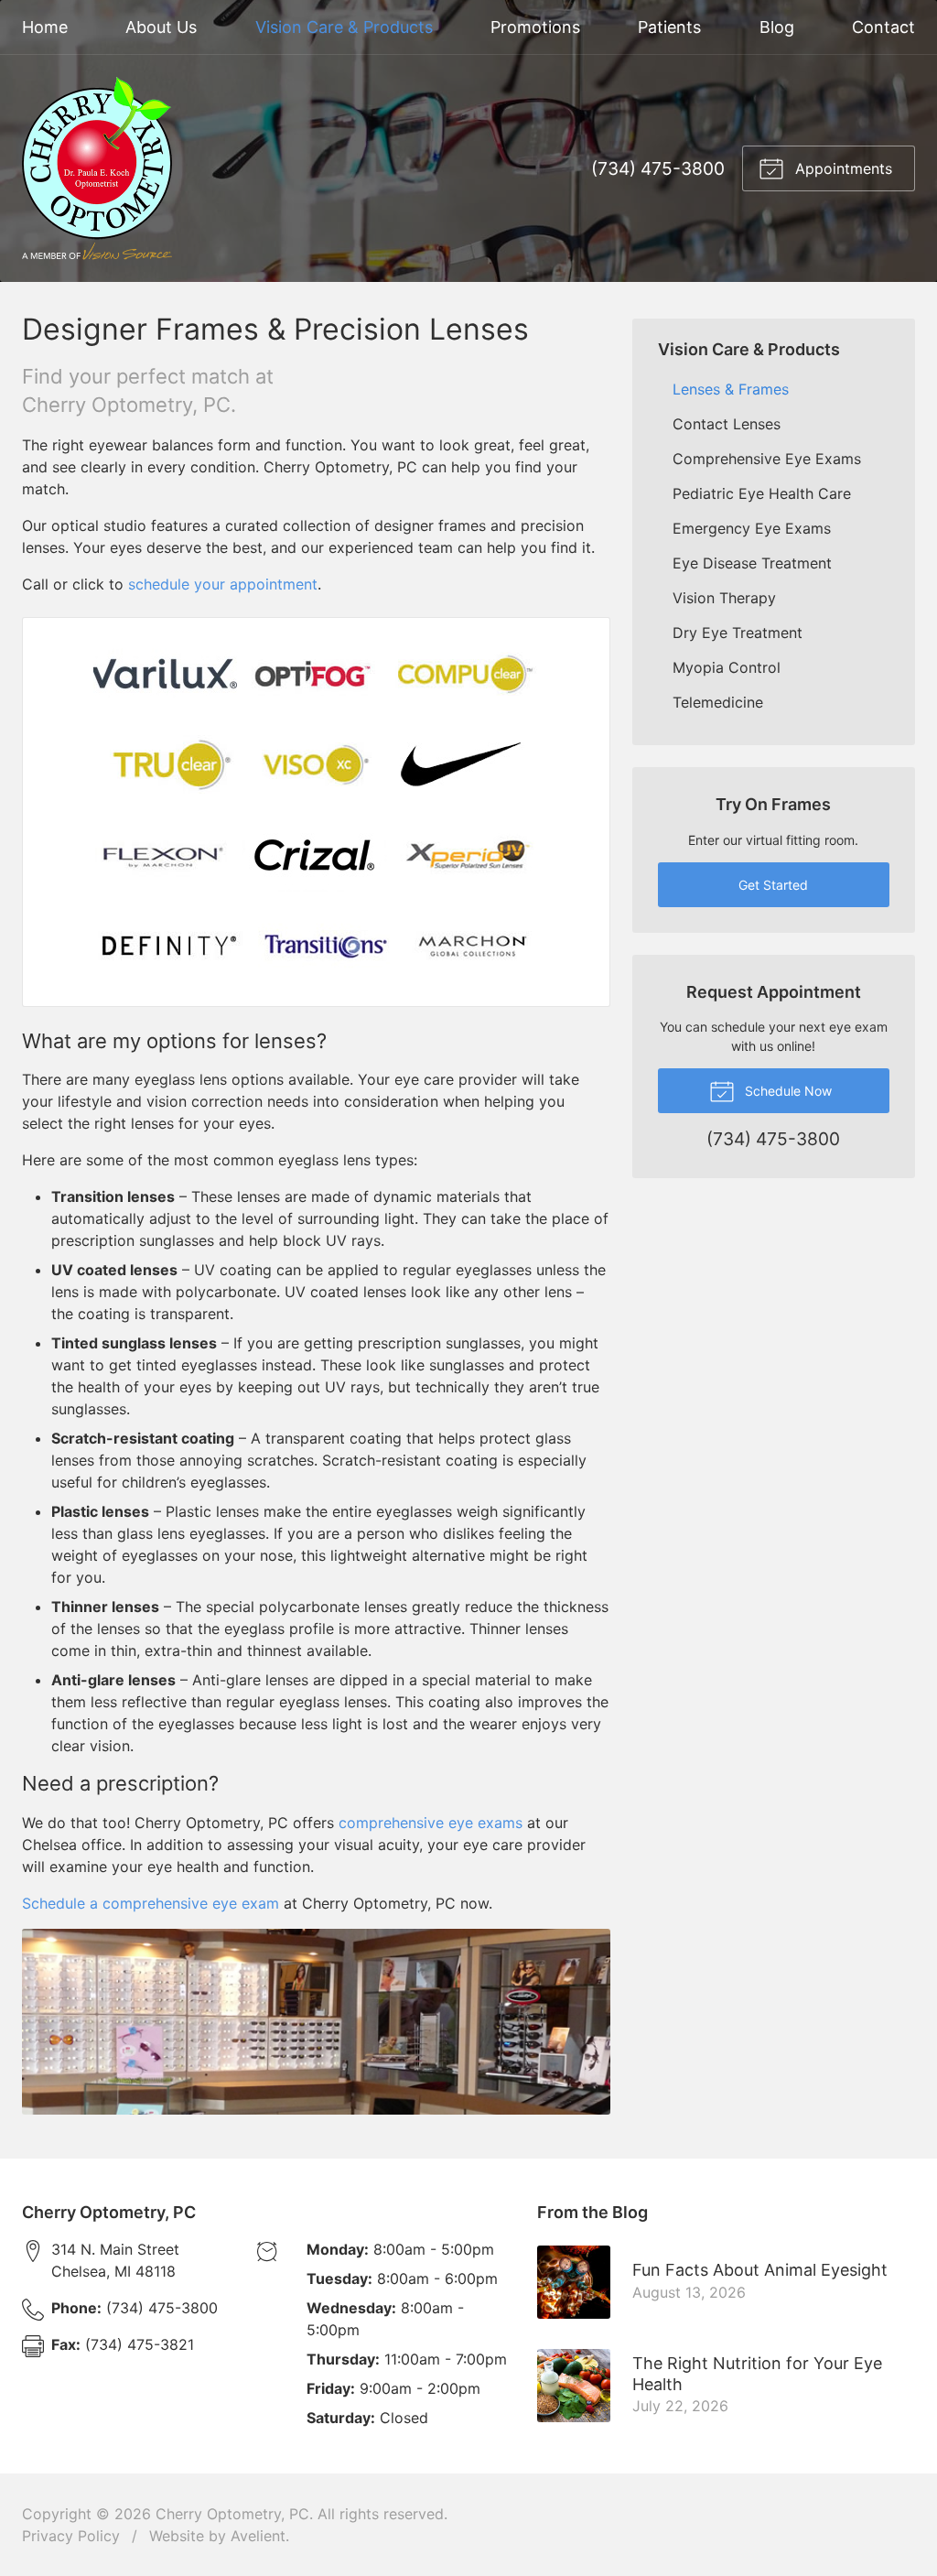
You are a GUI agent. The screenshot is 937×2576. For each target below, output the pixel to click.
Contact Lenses (727, 424)
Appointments (841, 168)
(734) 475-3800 (658, 168)
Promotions (535, 27)
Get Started (773, 885)
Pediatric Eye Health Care (762, 493)
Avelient (258, 2536)
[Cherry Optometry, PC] (97, 168)
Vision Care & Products (344, 27)
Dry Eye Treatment (738, 633)
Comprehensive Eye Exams (767, 459)
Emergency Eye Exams (752, 528)
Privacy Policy (71, 2536)
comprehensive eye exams (431, 1823)
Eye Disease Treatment (752, 563)
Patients (669, 27)
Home (45, 27)
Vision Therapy (724, 598)
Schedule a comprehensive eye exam (151, 1903)
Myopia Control (727, 667)
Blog (777, 27)
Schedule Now (786, 1091)
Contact (883, 27)
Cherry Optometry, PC (232, 2514)
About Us (161, 27)
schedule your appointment (223, 584)
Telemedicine (718, 702)
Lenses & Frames (731, 389)
